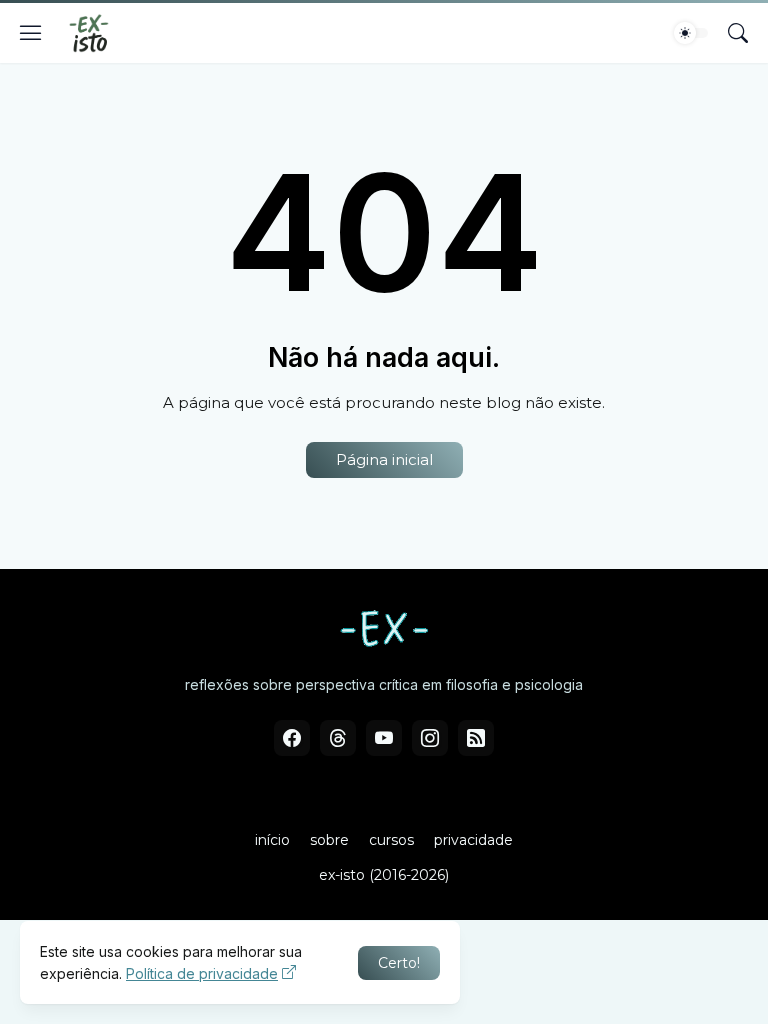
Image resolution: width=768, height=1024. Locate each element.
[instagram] (430, 738)
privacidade (473, 840)
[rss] (476, 738)
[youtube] (384, 738)
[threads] (338, 738)
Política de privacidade (202, 973)
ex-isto (342, 875)
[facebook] (292, 738)
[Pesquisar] (738, 33)
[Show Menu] (31, 33)
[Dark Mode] (691, 33)
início (272, 840)
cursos (391, 840)
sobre (329, 840)
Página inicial (384, 459)
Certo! (399, 963)
